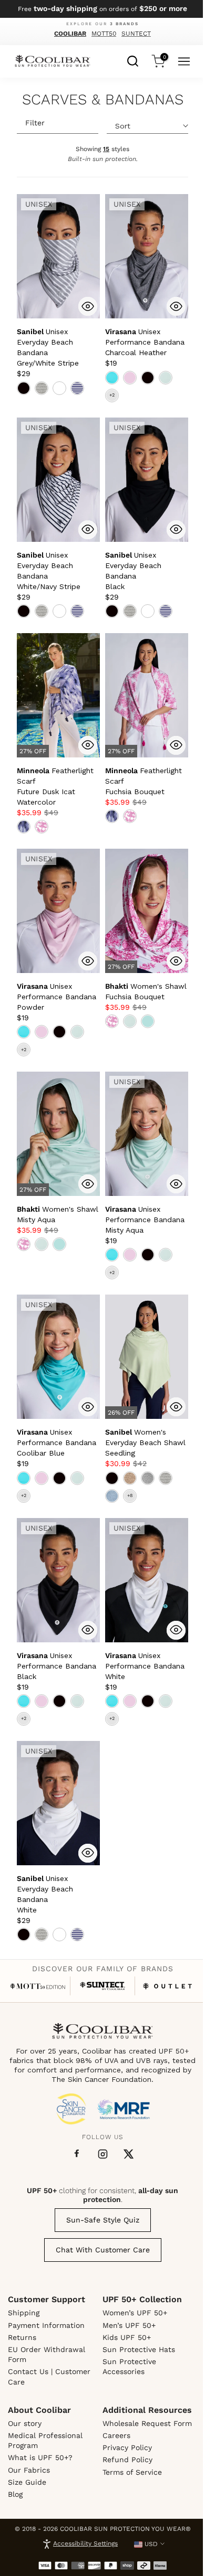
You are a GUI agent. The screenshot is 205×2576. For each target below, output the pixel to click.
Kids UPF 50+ (127, 2337)
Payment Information (46, 2325)
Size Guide (27, 2482)
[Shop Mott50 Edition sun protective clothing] (38, 1986)
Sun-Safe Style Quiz (103, 2220)
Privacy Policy (127, 2447)
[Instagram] (103, 2154)
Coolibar (70, 34)
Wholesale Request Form (147, 2423)
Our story (25, 2423)
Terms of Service (132, 2472)
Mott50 (104, 34)
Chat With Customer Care (103, 2250)
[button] (145, 342)
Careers (116, 2435)
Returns (22, 2337)
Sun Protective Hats (139, 2349)
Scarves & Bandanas (103, 100)
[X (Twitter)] (129, 2154)
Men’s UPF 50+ (129, 2325)
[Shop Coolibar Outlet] (167, 1986)
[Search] (133, 60)
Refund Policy (127, 2460)
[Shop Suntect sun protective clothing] (102, 1986)
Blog (15, 2494)
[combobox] (133, 60)
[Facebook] (77, 2154)
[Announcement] (103, 9)
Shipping (24, 2313)
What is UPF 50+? (40, 2457)
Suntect (136, 34)
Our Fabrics (29, 2470)
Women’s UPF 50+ (135, 2313)
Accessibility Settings (85, 2543)
